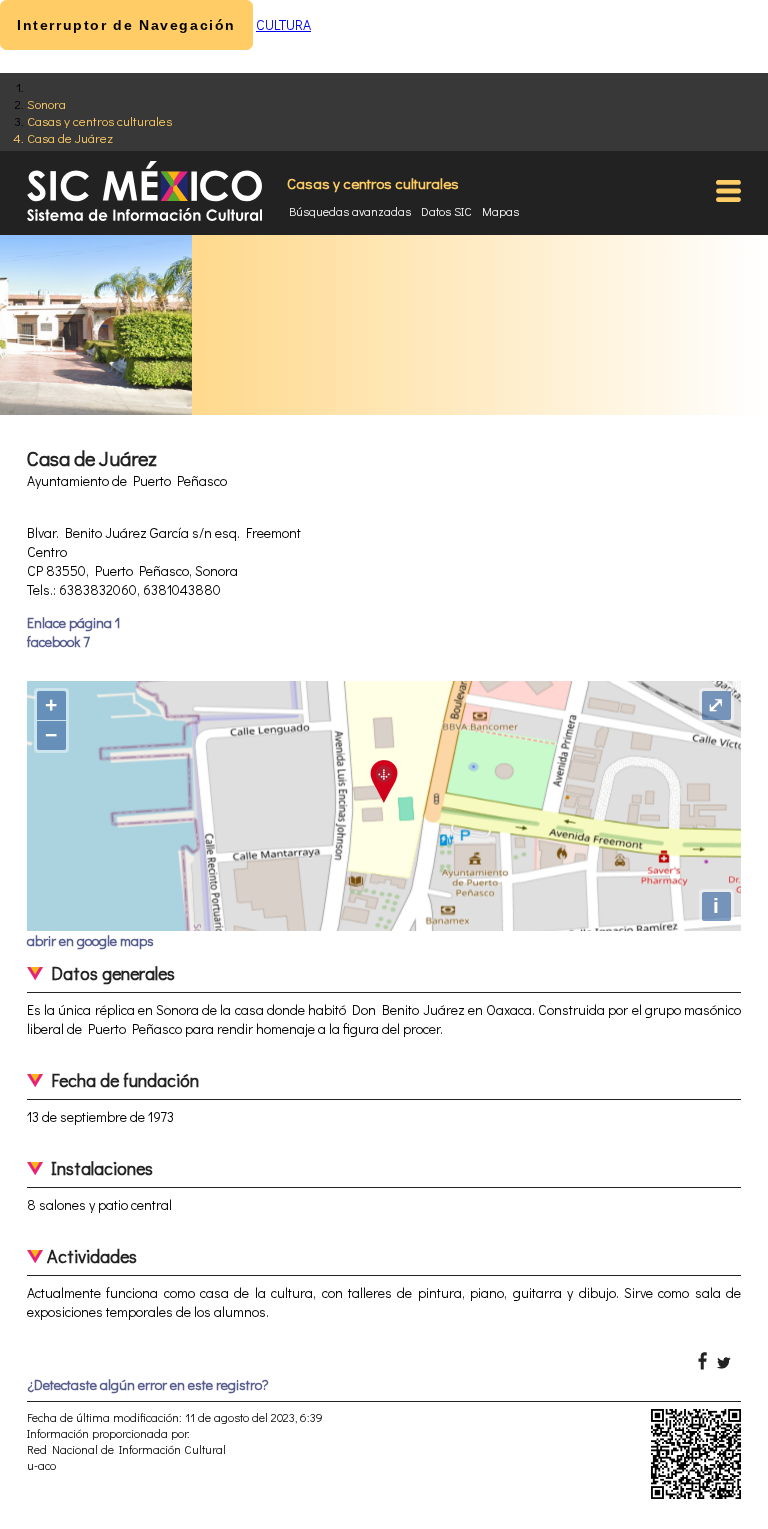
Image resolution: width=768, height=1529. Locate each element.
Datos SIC (446, 211)
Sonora (46, 103)
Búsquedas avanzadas (350, 211)
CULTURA (283, 24)
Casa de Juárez (70, 137)
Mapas (500, 211)
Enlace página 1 (73, 622)
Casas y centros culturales (99, 120)
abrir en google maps (90, 940)
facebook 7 (58, 641)
